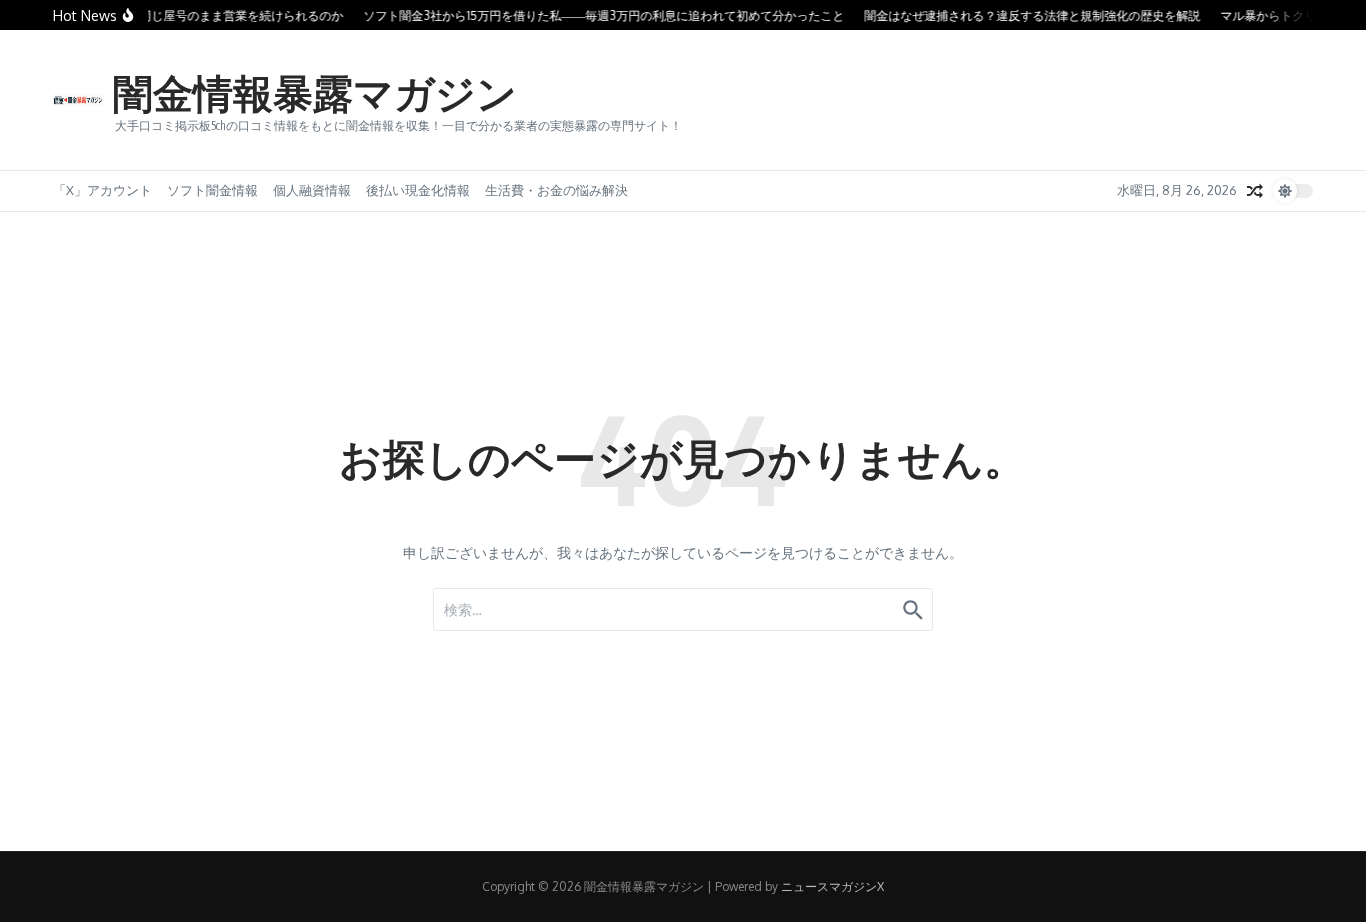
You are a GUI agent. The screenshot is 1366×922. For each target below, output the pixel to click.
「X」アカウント (102, 190)
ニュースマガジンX (832, 886)
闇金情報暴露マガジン (315, 92)
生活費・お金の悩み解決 (556, 190)
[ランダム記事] (1255, 191)
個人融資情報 (312, 190)
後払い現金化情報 (418, 190)
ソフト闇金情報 (212, 190)
